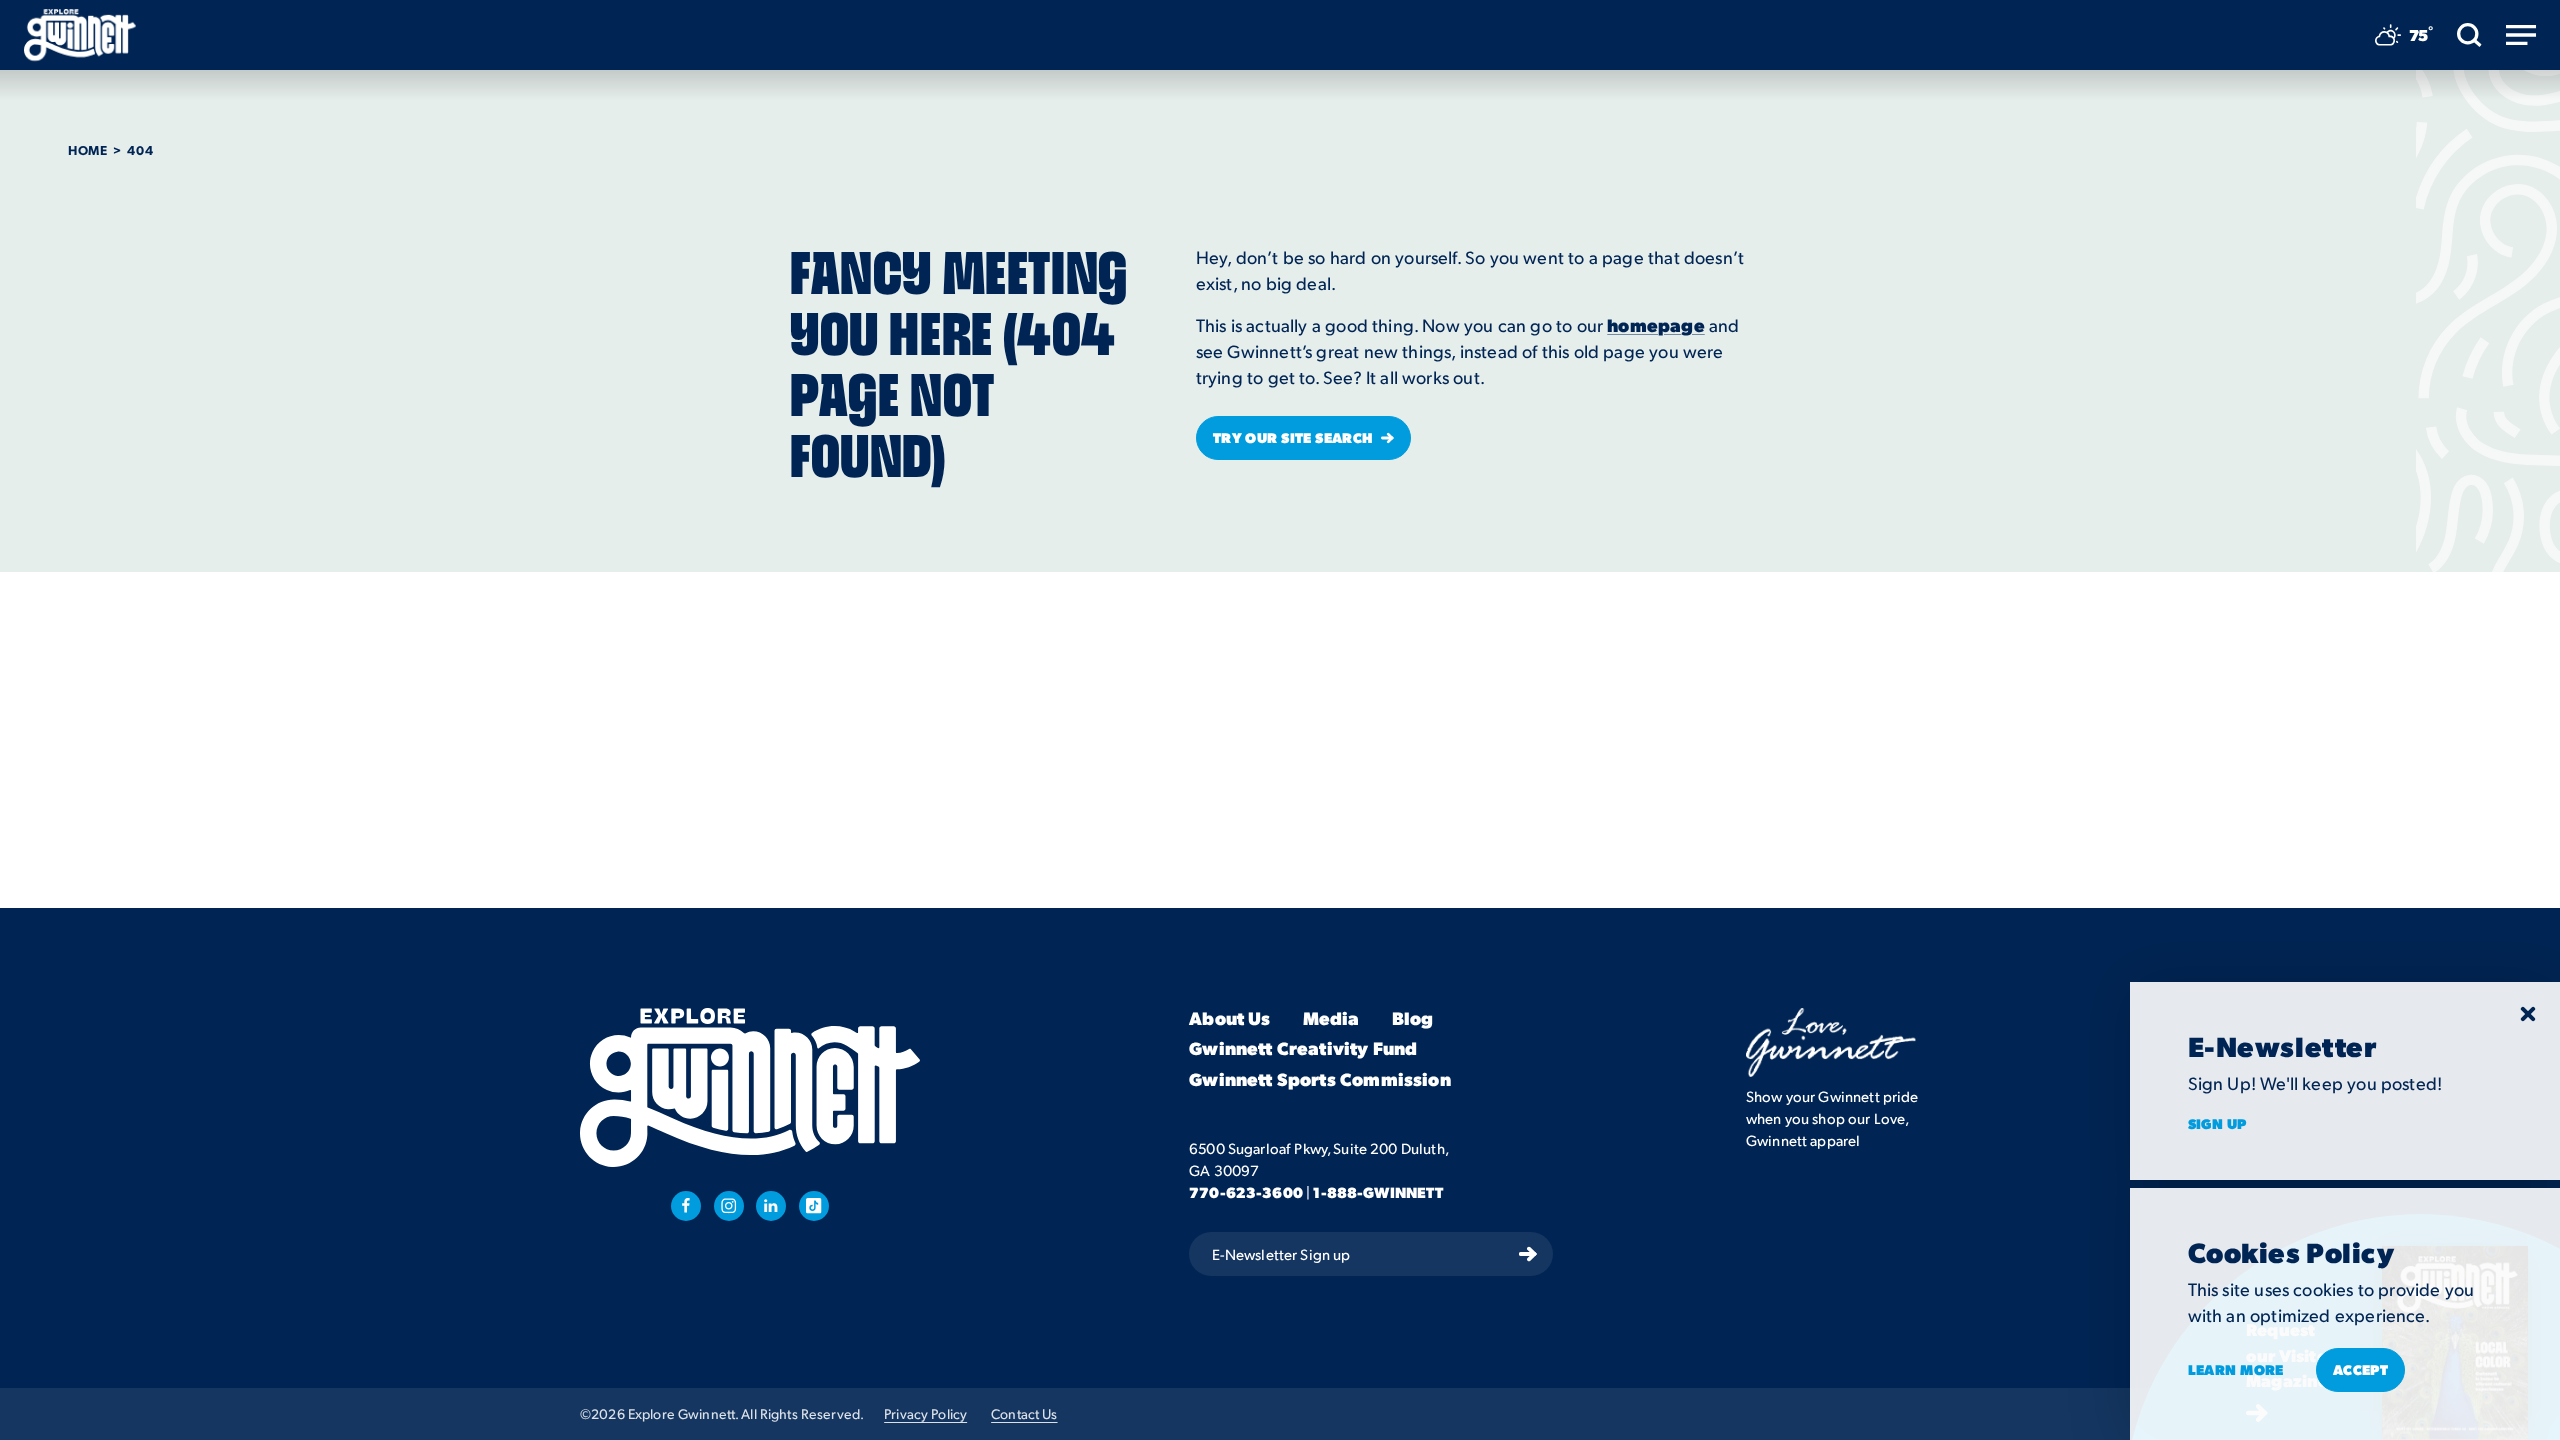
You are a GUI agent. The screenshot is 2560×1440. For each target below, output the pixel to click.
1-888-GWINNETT (1378, 1192)
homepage (1655, 324)
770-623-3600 (1246, 1192)
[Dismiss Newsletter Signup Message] (2528, 1014)
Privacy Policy (925, 1413)
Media (1331, 1018)
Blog (1413, 1018)
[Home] (80, 35)
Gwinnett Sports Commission (1320, 1079)
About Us (1229, 1018)
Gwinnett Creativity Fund (1303, 1048)
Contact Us (1024, 1413)
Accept (2361, 1369)
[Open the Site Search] (2469, 35)
